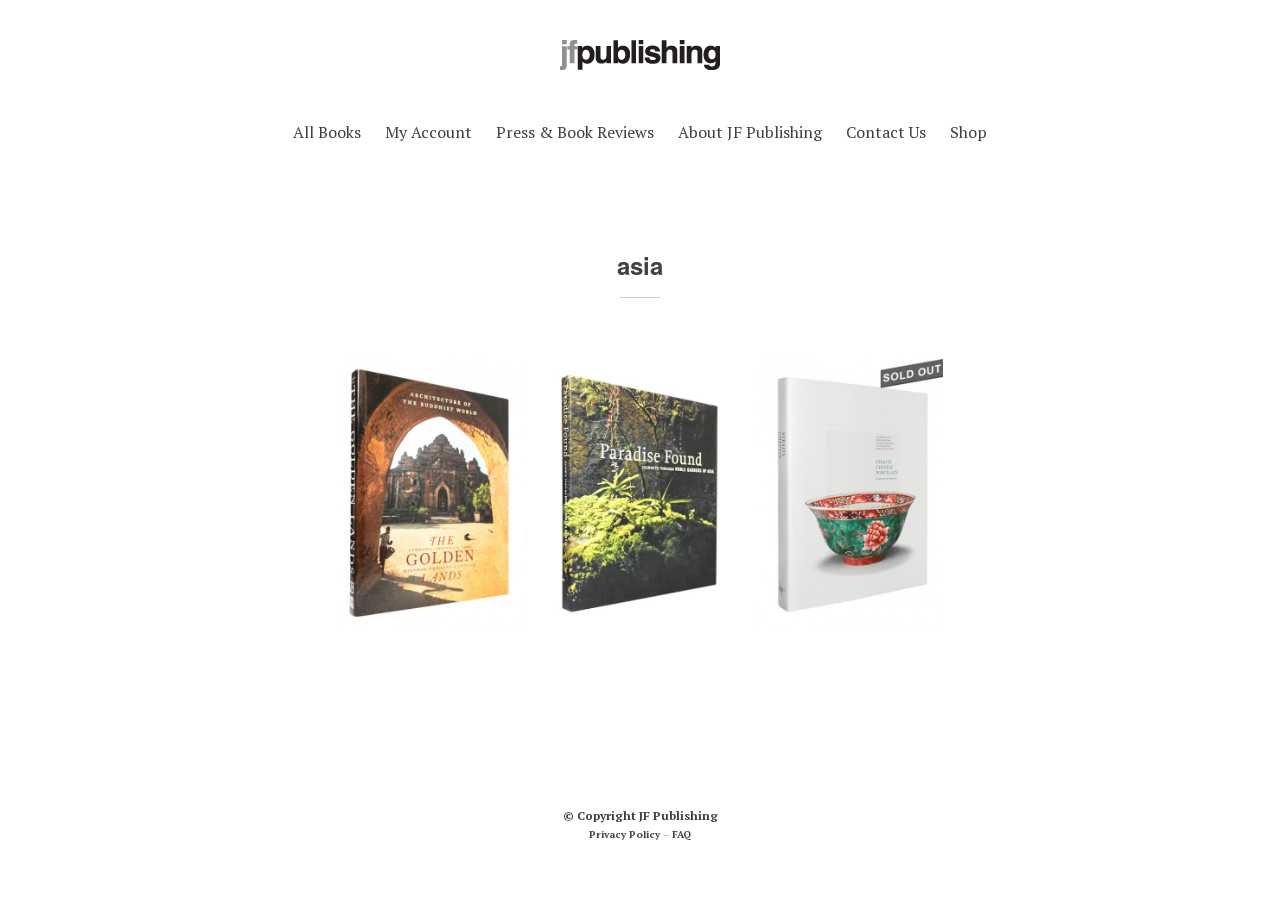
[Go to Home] (640, 72)
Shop (968, 132)
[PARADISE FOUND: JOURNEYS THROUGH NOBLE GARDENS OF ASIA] (640, 493)
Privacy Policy (624, 834)
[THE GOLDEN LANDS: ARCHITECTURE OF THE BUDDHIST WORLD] (430, 493)
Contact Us (886, 132)
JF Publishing (678, 815)
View (430, 664)
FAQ (681, 834)
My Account (428, 132)
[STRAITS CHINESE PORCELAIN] (850, 493)
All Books (327, 132)
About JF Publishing (750, 132)
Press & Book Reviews (575, 132)
